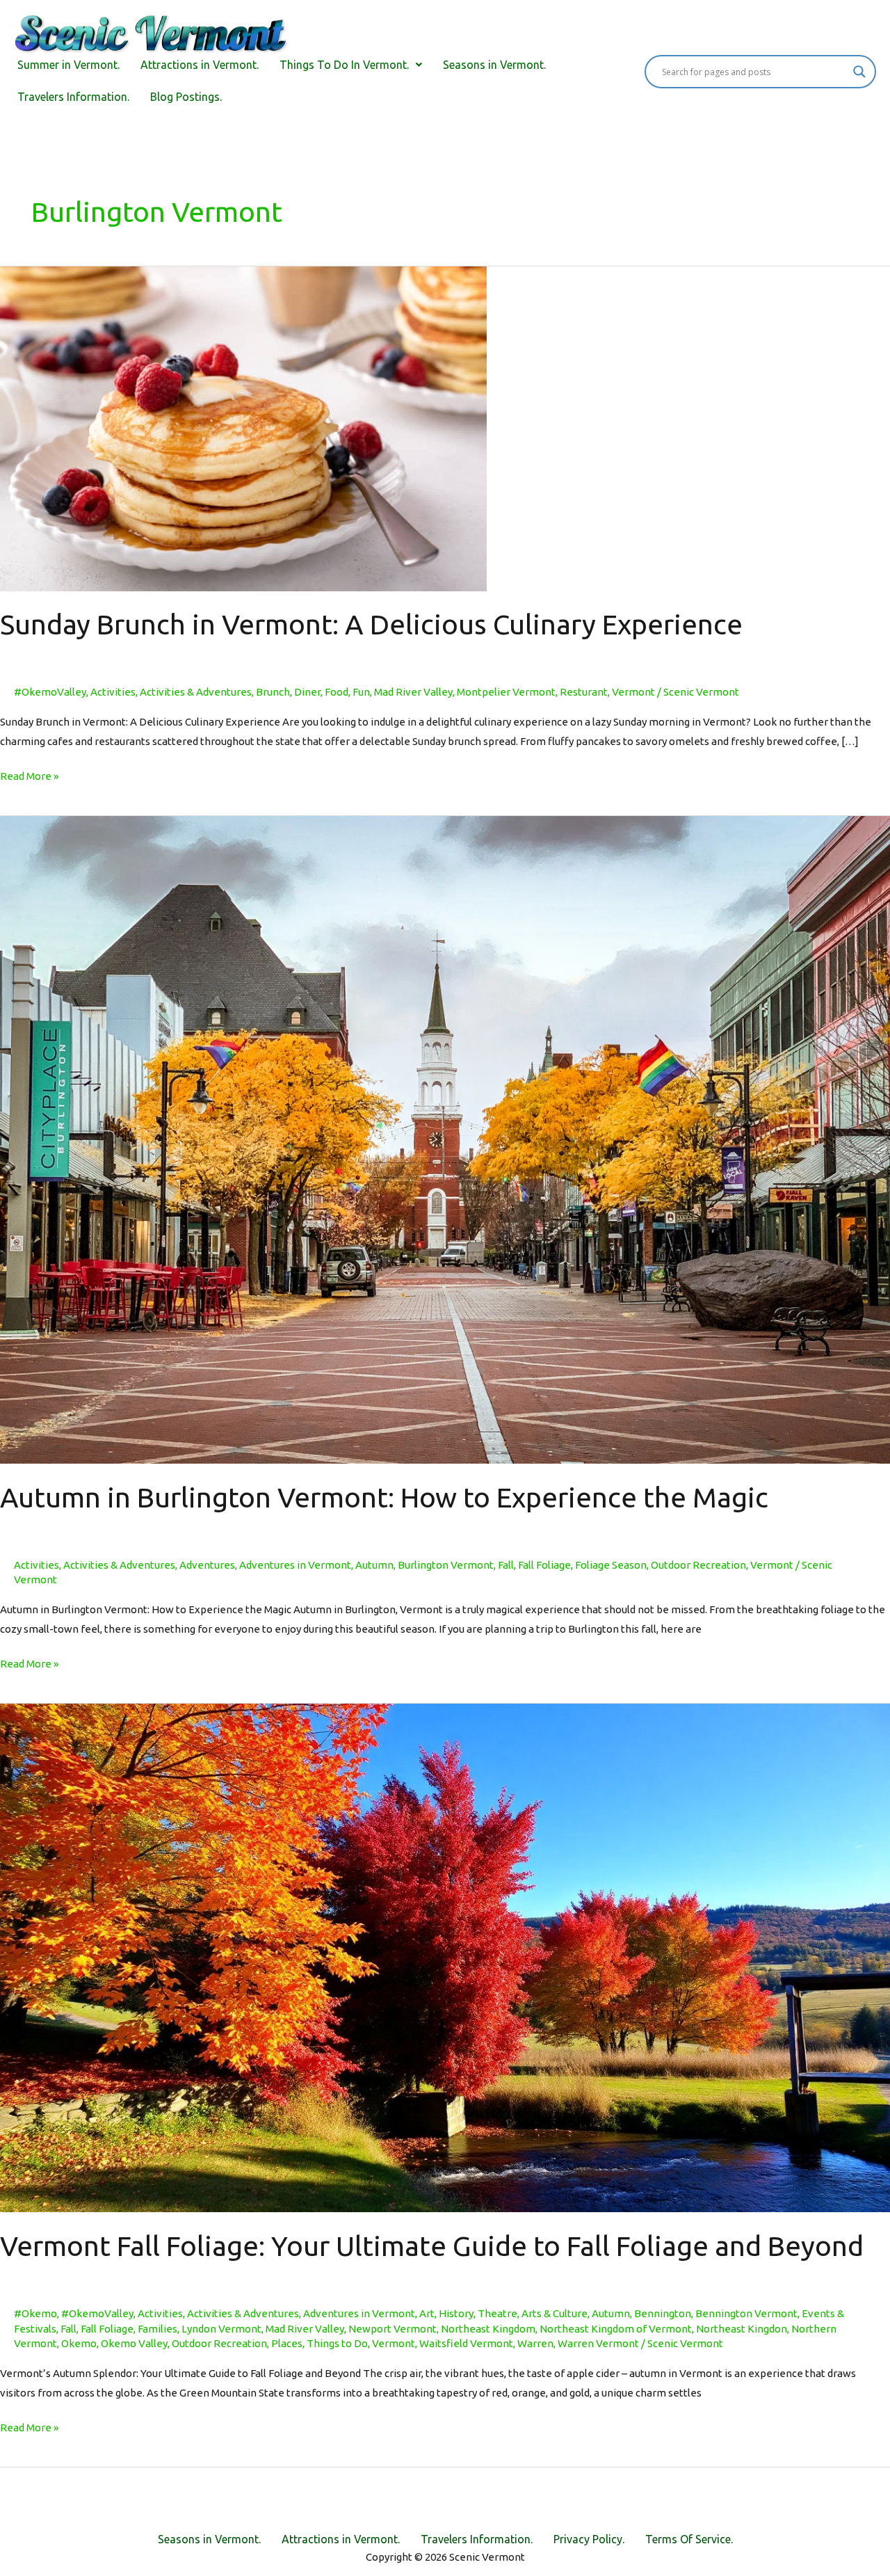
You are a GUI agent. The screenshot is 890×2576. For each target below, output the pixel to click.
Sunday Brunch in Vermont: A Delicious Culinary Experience (371, 624)
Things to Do (337, 2343)
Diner (307, 692)
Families (157, 2329)
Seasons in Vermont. (494, 65)
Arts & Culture (555, 2313)
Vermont (633, 692)
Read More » (29, 774)
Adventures (207, 1565)
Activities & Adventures (196, 692)
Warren (535, 2343)
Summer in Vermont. (68, 65)
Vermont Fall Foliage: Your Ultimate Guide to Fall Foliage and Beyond (432, 2246)
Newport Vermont (393, 2329)
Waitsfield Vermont (466, 2343)
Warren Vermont (598, 2343)
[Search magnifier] (859, 72)
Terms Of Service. (689, 2539)
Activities (113, 692)
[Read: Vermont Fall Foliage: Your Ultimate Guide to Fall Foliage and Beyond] (445, 1957)
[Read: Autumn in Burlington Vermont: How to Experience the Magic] (445, 1139)
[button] (351, 65)
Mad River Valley (413, 692)
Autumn (374, 1565)
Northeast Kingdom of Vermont (616, 2329)
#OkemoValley (50, 692)
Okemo (79, 2343)
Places (287, 2343)
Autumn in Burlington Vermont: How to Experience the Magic (384, 1497)
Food (337, 692)
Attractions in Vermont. (200, 65)
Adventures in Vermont (295, 1565)
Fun (361, 692)
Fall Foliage (544, 1565)
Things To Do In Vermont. (344, 65)
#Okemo (35, 2313)
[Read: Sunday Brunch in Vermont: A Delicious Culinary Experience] (243, 427)
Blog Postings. (186, 97)
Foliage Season (611, 1565)
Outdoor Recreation (698, 1565)
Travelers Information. (73, 97)
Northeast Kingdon (742, 2329)
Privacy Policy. (589, 2539)
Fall (506, 1565)
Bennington (663, 2313)
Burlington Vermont (446, 1565)
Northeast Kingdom (488, 2329)
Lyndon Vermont (221, 2329)
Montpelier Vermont (506, 692)
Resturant (584, 692)
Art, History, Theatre (468, 2313)
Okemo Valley (134, 2343)
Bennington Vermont (746, 2313)
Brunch (273, 692)
